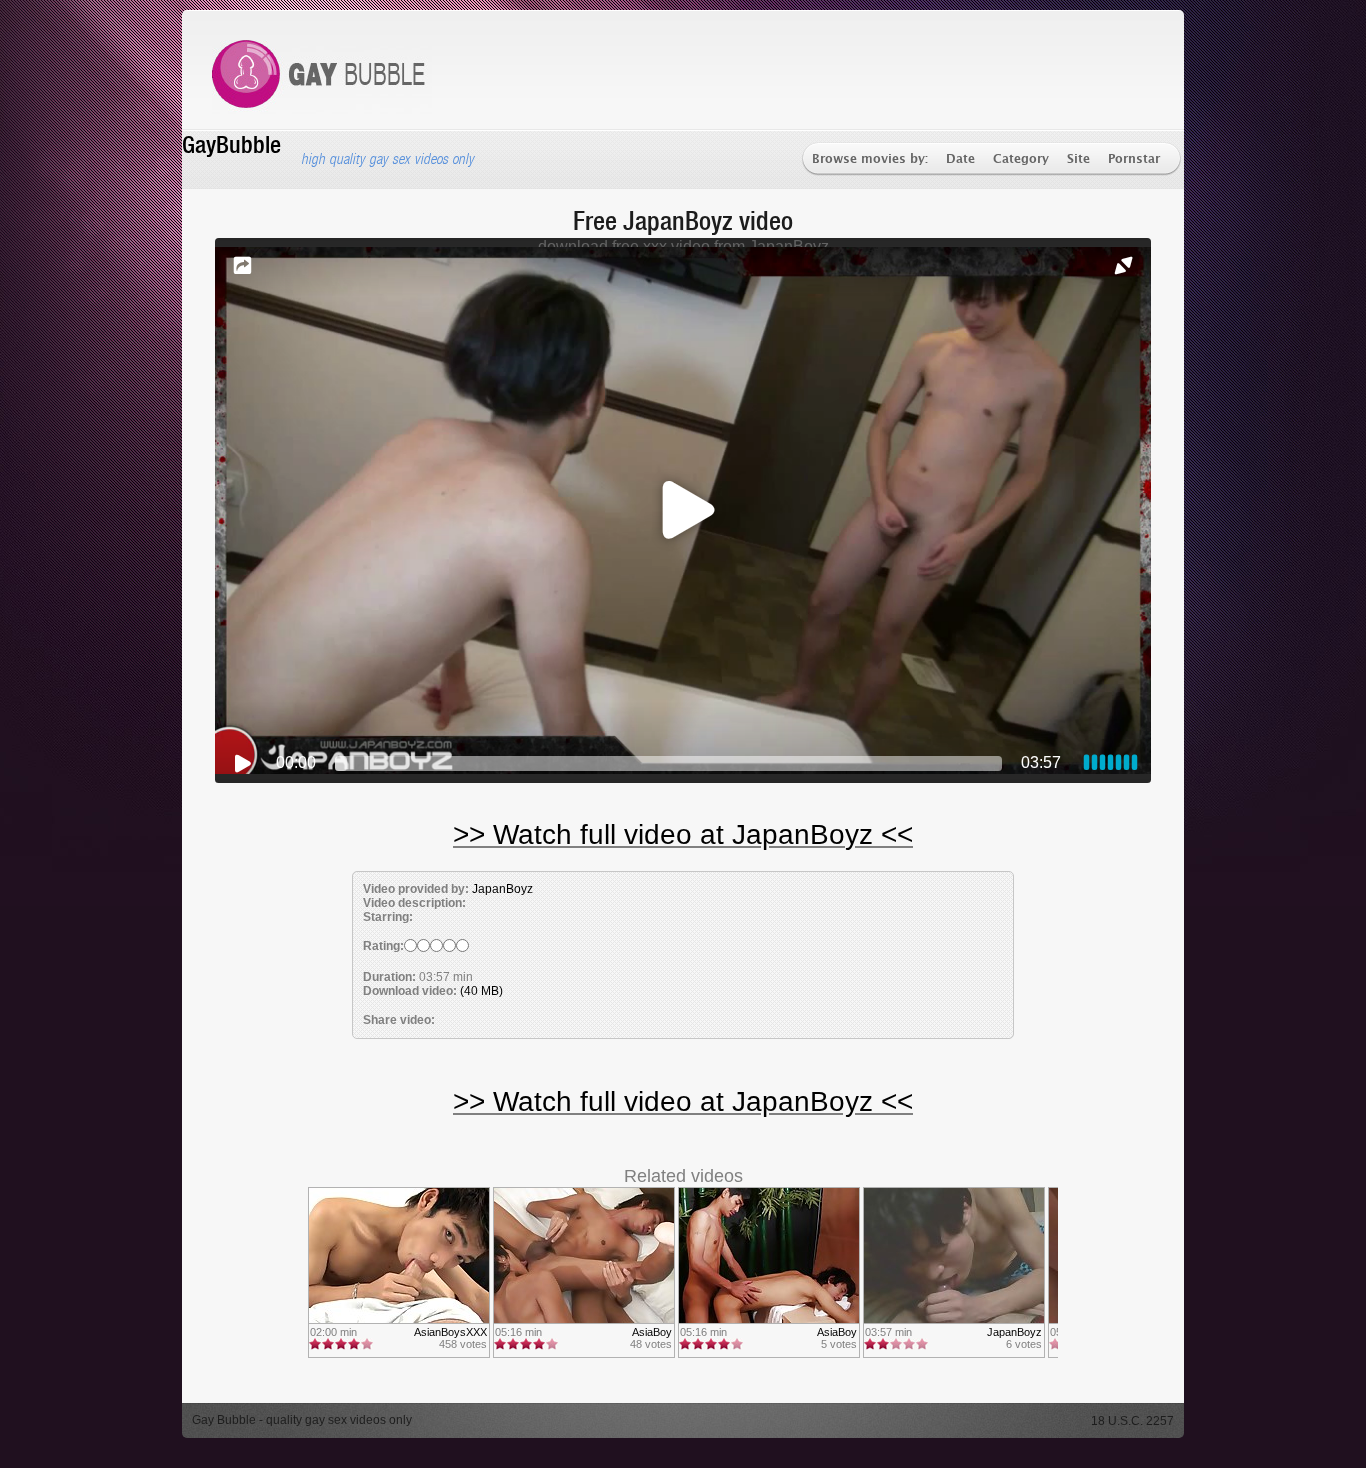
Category (1021, 159)
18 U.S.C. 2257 (1132, 1421)
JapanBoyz (502, 889)
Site (1078, 159)
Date (960, 159)
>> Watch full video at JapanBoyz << (683, 834)
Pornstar (1134, 159)
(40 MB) (481, 991)
